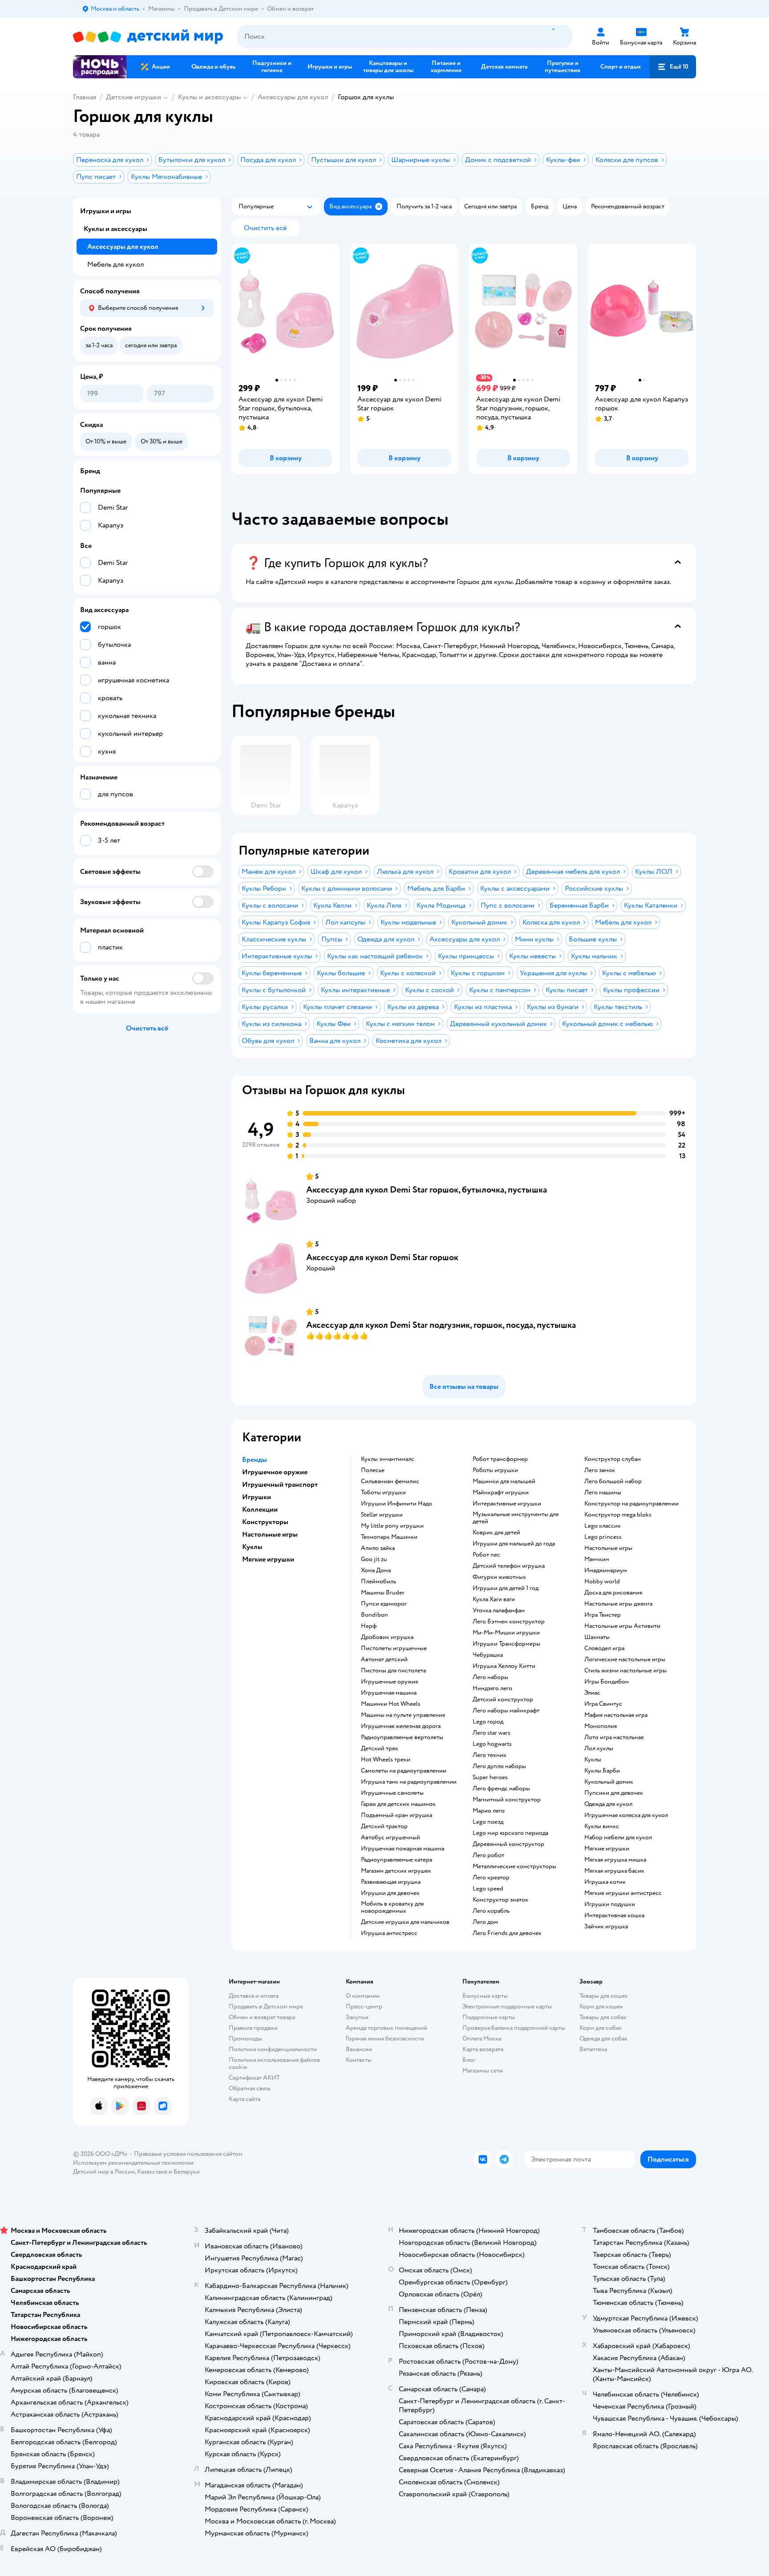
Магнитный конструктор (507, 1800)
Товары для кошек (604, 1996)
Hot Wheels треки (386, 1760)
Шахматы (597, 1637)
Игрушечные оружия (389, 1682)
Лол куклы (599, 1748)
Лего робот (488, 1855)
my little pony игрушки (392, 1526)
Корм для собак (601, 2028)
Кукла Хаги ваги (494, 1599)
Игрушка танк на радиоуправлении (409, 1782)
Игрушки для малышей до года (514, 1544)
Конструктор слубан (613, 1459)
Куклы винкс (602, 1826)
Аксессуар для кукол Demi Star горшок (382, 1257)
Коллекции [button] (260, 1509)
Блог (469, 2060)
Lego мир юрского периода (510, 1833)
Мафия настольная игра (616, 1715)
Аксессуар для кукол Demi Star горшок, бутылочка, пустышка (427, 1190)
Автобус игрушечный (391, 1838)
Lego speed (488, 1889)
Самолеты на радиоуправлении (404, 1771)
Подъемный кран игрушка (397, 1815)
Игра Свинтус (603, 1704)
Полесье (373, 1470)
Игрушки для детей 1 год (506, 1588)
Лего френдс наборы (501, 1789)
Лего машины (603, 1493)
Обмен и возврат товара (262, 2017)
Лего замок (600, 1470)
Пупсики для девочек (614, 1793)
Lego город (488, 1722)
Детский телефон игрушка (509, 1566)
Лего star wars (492, 1733)
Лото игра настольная (614, 1737)
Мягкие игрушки (607, 1849)
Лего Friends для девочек (507, 1933)
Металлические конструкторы (514, 1866)
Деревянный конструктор (508, 1844)
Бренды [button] (255, 1460)
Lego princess (603, 1537)
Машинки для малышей (504, 1481)
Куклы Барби (602, 1771)
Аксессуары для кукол (293, 97)
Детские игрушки (134, 97)
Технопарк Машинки (389, 1537)
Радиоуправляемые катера (397, 1860)
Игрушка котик (605, 1882)
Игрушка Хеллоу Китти (504, 1666)
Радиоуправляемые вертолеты (402, 1737)
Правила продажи (253, 2028)
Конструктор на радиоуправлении (631, 1504)
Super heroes (490, 1777)
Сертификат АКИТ (254, 2078)
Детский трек (380, 1748)
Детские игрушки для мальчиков (405, 1922)
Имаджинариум (606, 1570)
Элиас (592, 1693)
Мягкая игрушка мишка (615, 1860)
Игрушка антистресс (389, 1933)
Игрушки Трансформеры (506, 1644)
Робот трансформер (500, 1459)
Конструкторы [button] (265, 1522)
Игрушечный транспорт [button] (280, 1485)
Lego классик (603, 1526)
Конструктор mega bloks (618, 1515)
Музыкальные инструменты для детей (516, 1518)
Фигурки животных (499, 1577)
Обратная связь (250, 2088)
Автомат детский (384, 1659)
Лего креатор (491, 1878)
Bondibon (374, 1615)
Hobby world (602, 1582)
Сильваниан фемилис (390, 1481)
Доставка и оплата (254, 1996)
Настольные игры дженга (618, 1604)
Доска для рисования (613, 1593)
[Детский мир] (148, 37)
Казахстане (152, 2172)
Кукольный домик (609, 1782)
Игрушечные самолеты (392, 1793)
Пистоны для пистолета (393, 1671)
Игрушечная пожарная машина (403, 1849)
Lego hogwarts (492, 1744)
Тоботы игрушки (383, 1493)
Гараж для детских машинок (398, 1804)
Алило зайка (378, 1548)
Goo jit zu (374, 1559)
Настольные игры (608, 1548)
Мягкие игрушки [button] (268, 1559)
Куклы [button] (252, 1547)
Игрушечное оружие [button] (275, 1472)
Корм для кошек (601, 2006)
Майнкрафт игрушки (501, 1493)
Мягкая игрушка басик (614, 1871)
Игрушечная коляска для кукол (626, 1815)
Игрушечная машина (389, 1693)
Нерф (369, 1626)
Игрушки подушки (610, 1904)
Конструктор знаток (500, 1900)
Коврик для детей (496, 1533)
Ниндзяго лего (492, 1688)
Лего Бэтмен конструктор (509, 1622)
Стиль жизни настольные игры (625, 1671)
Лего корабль (491, 1911)
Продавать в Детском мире (266, 2006)
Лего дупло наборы (499, 1766)
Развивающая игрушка (391, 1882)
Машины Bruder (383, 1593)
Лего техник (490, 1755)
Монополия (601, 1726)
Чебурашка (488, 1655)
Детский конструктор (503, 1700)
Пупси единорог (384, 1604)
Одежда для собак (603, 2038)
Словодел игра (604, 1648)
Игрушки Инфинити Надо (397, 1504)
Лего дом (485, 1922)
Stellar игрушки (382, 1515)
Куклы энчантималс (388, 1459)
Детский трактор (384, 1826)
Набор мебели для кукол (618, 1838)
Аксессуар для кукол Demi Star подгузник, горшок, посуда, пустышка (441, 1325)
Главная (85, 97)
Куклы (593, 1760)
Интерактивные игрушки (507, 1504)
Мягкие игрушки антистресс (623, 1893)
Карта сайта (245, 2099)
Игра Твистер (603, 1615)
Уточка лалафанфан (499, 1611)
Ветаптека (593, 2049)
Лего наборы (490, 1677)
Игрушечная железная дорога (401, 1726)
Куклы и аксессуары (209, 97)
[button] (673, 67)
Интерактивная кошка (614, 1915)
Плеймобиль (378, 1582)
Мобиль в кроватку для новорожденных (392, 1907)
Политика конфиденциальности (273, 2049)
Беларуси (187, 2172)
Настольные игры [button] (270, 1534)
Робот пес (486, 1555)
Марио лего (489, 1811)
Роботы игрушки (495, 1470)
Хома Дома (376, 1570)
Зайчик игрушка (606, 1927)
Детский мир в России (104, 2172)
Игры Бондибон (607, 1682)
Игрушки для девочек (390, 1893)
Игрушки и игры (106, 211)
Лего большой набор (613, 1481)
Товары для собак (603, 2017)
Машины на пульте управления (403, 1715)
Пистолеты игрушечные (394, 1648)
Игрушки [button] (257, 1497)
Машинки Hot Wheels (391, 1704)
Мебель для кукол (115, 264)
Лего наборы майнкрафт (506, 1711)
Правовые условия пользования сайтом (188, 2154)
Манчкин (597, 1559)
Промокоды (245, 2038)
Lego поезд (488, 1822)
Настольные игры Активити (622, 1626)
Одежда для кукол (608, 1804)
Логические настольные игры (625, 1659)
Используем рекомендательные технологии (133, 2163)
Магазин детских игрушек (396, 1871)
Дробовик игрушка (387, 1637)
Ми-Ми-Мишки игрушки (506, 1633)
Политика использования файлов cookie (274, 2063)
